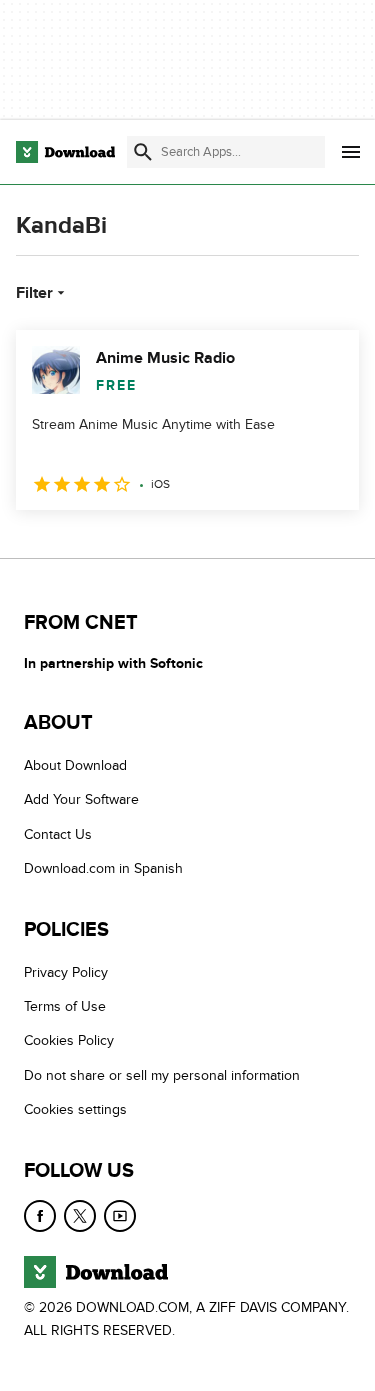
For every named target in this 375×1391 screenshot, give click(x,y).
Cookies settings (75, 1109)
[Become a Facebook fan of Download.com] (40, 1216)
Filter (34, 293)
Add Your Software (81, 799)
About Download (75, 765)
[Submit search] (143, 152)
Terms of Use (65, 1006)
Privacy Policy (66, 972)
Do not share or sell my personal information (162, 1075)
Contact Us (58, 834)
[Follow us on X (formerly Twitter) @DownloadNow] (80, 1216)
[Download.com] (65, 152)
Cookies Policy (69, 1040)
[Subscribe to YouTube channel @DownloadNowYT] (120, 1216)
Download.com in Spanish (103, 868)
